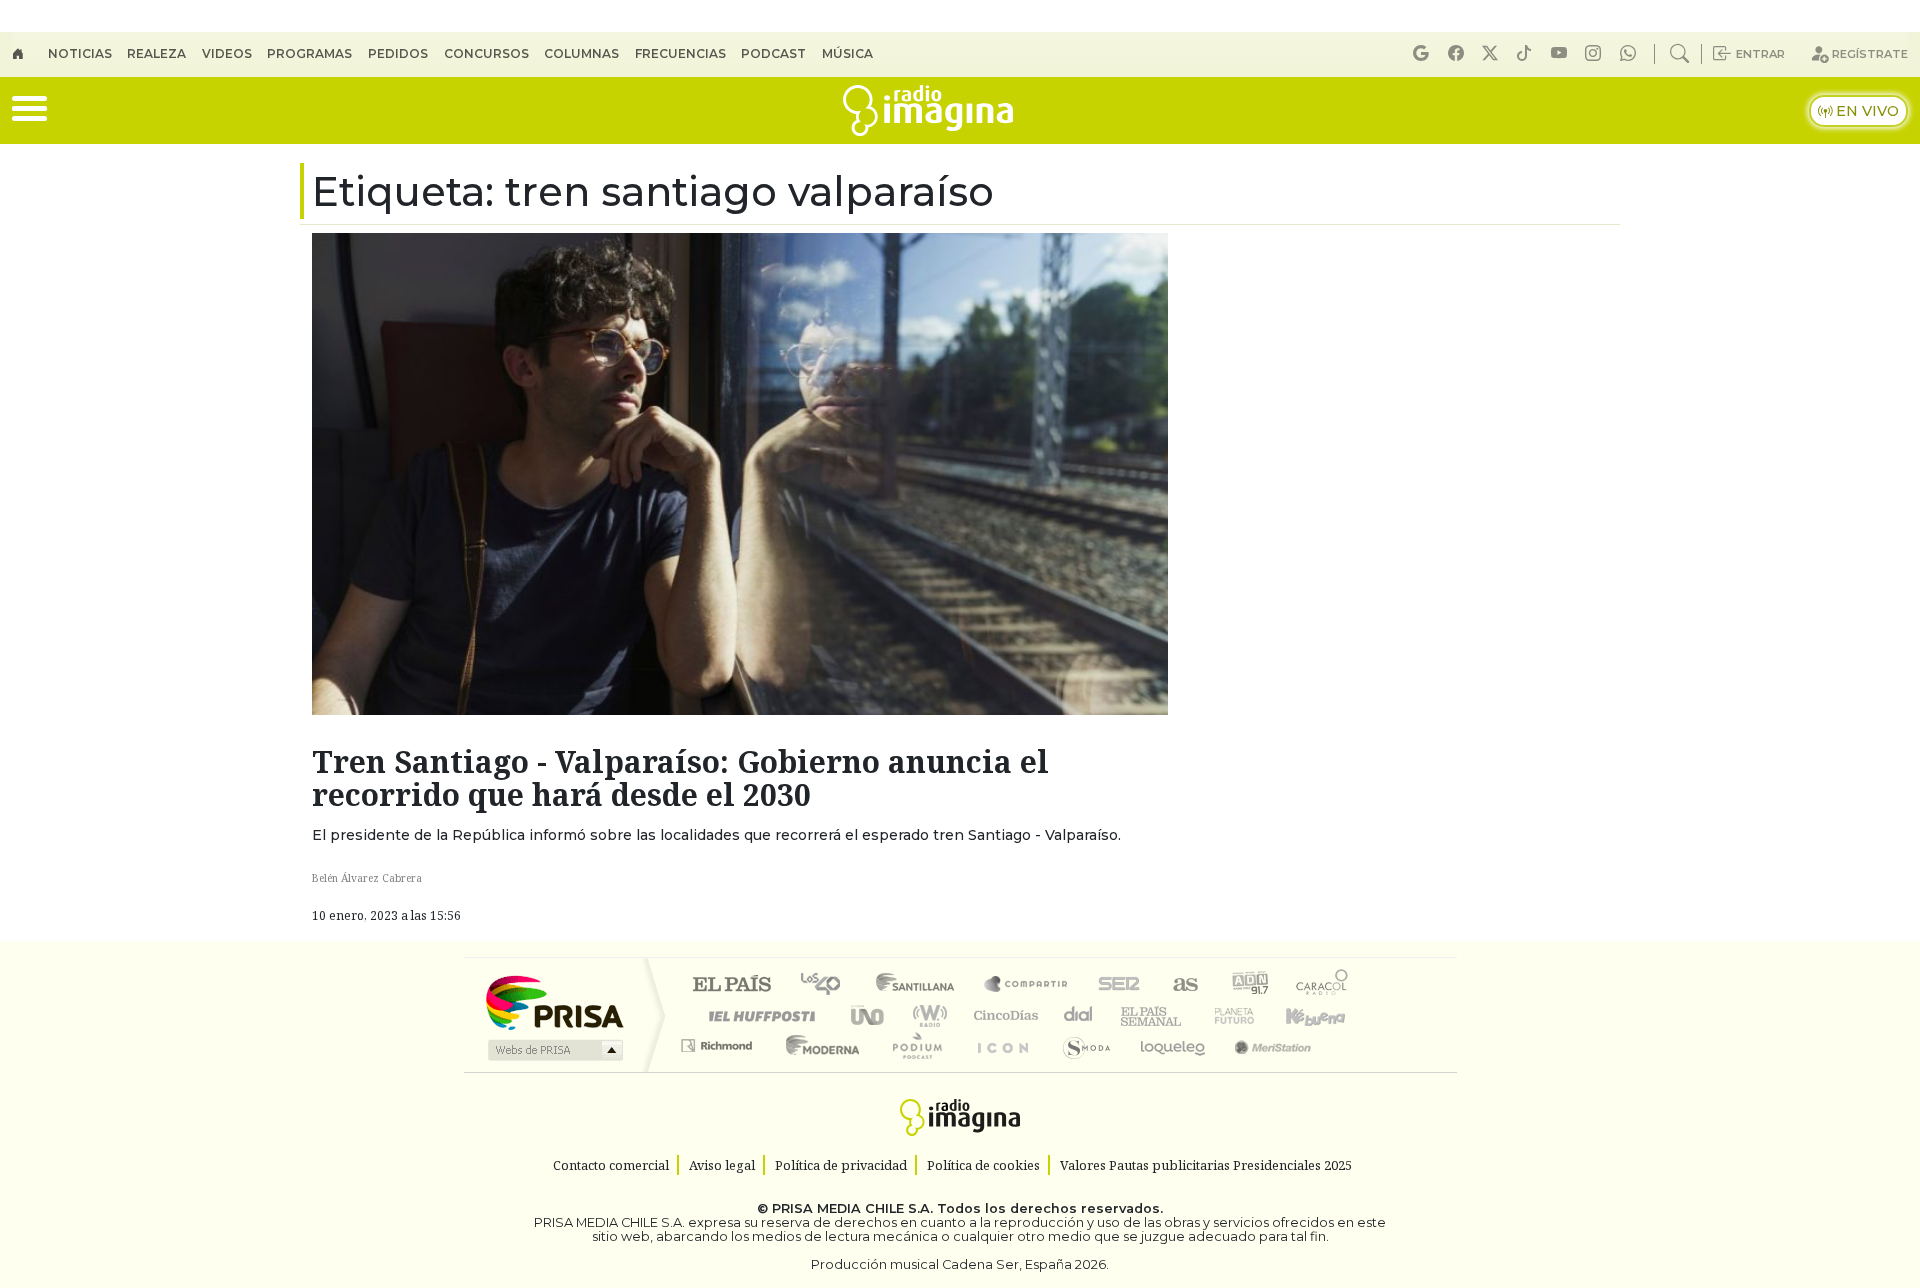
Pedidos (398, 53)
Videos (227, 53)
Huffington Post (758, 1015)
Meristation (1262, 1070)
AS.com (1182, 985)
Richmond (719, 1070)
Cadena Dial (1253, 1015)
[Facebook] (1459, 53)
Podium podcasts (719, 1040)
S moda (1080, 1070)
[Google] (1424, 53)
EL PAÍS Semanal (1133, 1015)
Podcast (773, 53)
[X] (1493, 53)
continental (1079, 1015)
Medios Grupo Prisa (553, 1050)
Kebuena (1325, 1015)
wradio (926, 1015)
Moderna (817, 1070)
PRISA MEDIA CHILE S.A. (852, 1208)
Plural (911, 1070)
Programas (309, 53)
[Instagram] (1596, 53)
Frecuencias (680, 53)
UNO (869, 1015)
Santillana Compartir (1027, 985)
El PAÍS (731, 985)
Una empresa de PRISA (554, 1001)
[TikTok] (1527, 53)
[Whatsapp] (1631, 53)
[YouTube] (1562, 53)
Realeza (156, 53)
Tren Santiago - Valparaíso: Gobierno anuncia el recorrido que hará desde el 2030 (680, 778)
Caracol (1322, 985)
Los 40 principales (827, 985)
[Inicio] (30, 54)
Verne (1192, 1015)
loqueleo (1166, 1070)
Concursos (486, 53)
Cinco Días (1003, 1015)
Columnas (581, 53)
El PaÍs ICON (999, 1070)
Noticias (80, 53)
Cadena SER (1119, 985)
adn (1248, 985)
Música (847, 53)
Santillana (921, 985)
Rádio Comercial (1351, 1070)
